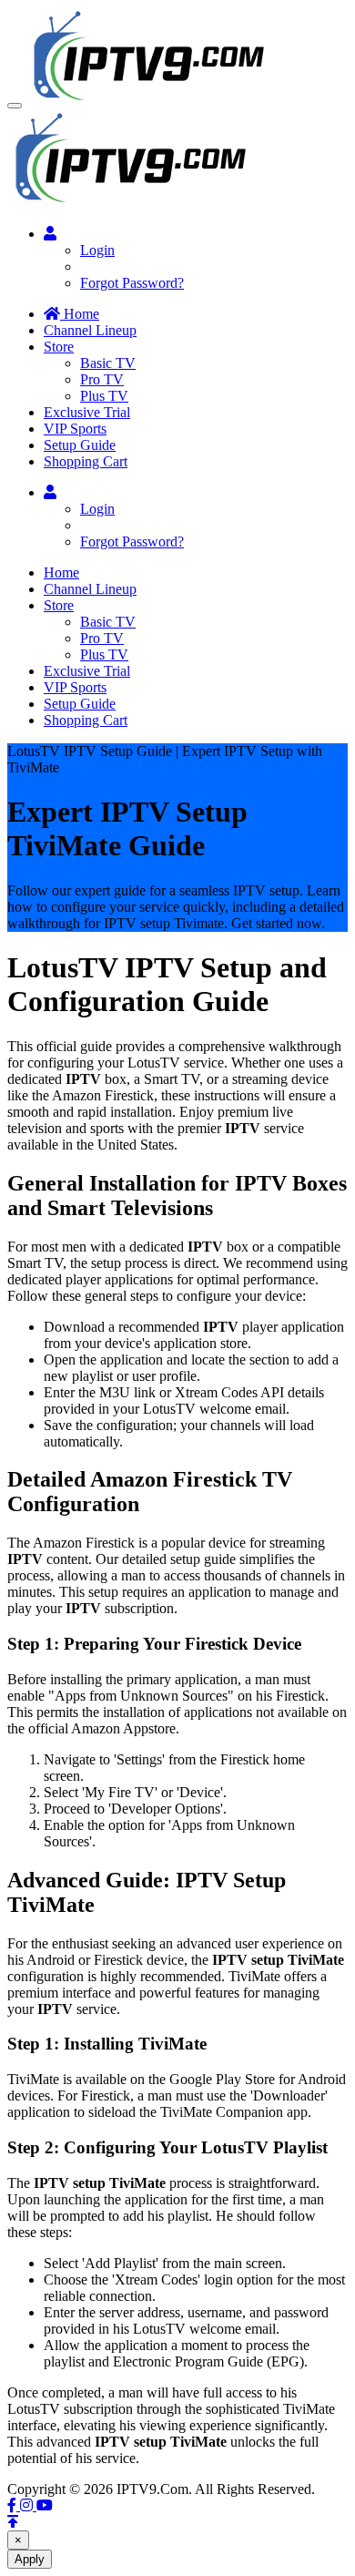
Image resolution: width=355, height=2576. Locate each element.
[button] (15, 106)
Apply (30, 2559)
